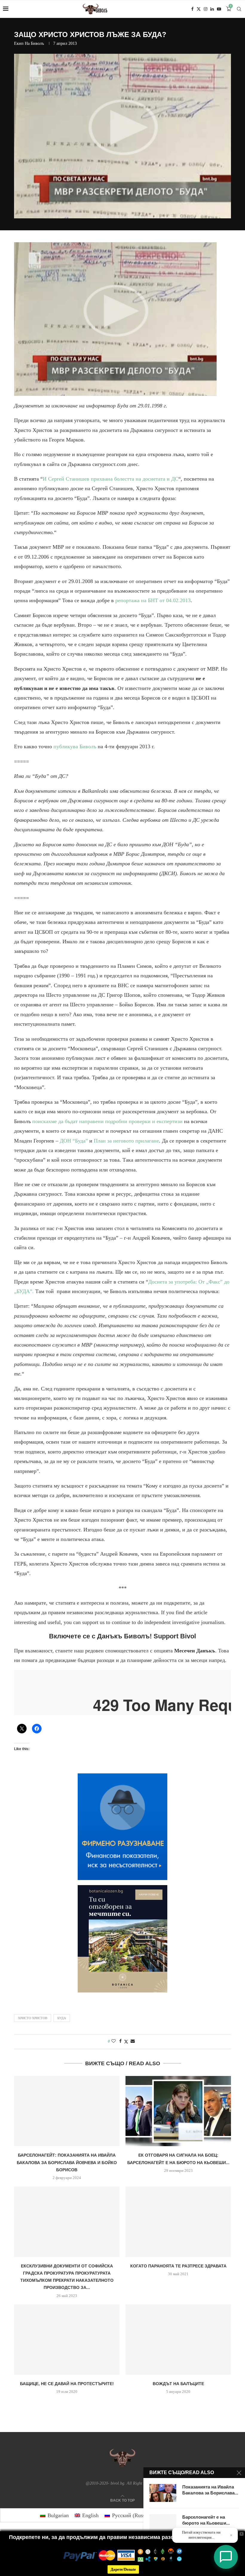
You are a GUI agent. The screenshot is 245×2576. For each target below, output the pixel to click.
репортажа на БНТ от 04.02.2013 (153, 600)
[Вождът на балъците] (178, 2340)
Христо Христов (33, 2018)
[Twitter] (199, 9)
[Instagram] (206, 9)
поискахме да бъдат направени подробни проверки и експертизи (107, 1121)
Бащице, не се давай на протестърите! (67, 2384)
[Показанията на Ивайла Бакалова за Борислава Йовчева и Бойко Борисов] (163, 2493)
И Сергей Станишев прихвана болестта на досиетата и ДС (111, 479)
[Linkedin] (212, 9)
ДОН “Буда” (74, 1141)
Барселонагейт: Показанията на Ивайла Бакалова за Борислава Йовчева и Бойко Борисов (67, 2162)
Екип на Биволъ (29, 43)
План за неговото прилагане (126, 1141)
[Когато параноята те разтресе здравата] (178, 2222)
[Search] (239, 9)
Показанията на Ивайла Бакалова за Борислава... (210, 2490)
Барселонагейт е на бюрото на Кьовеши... (206, 2520)
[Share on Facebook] (120, 2041)
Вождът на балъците (178, 2384)
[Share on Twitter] (126, 2042)
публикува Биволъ (75, 746)
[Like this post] (114, 2041)
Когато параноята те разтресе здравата (178, 2266)
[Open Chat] (226, 2557)
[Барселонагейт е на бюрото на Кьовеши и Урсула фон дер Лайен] (163, 2523)
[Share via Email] (133, 2041)
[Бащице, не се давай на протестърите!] (67, 2340)
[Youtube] (219, 9)
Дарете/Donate (123, 2569)
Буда (62, 2018)
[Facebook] (192, 9)
